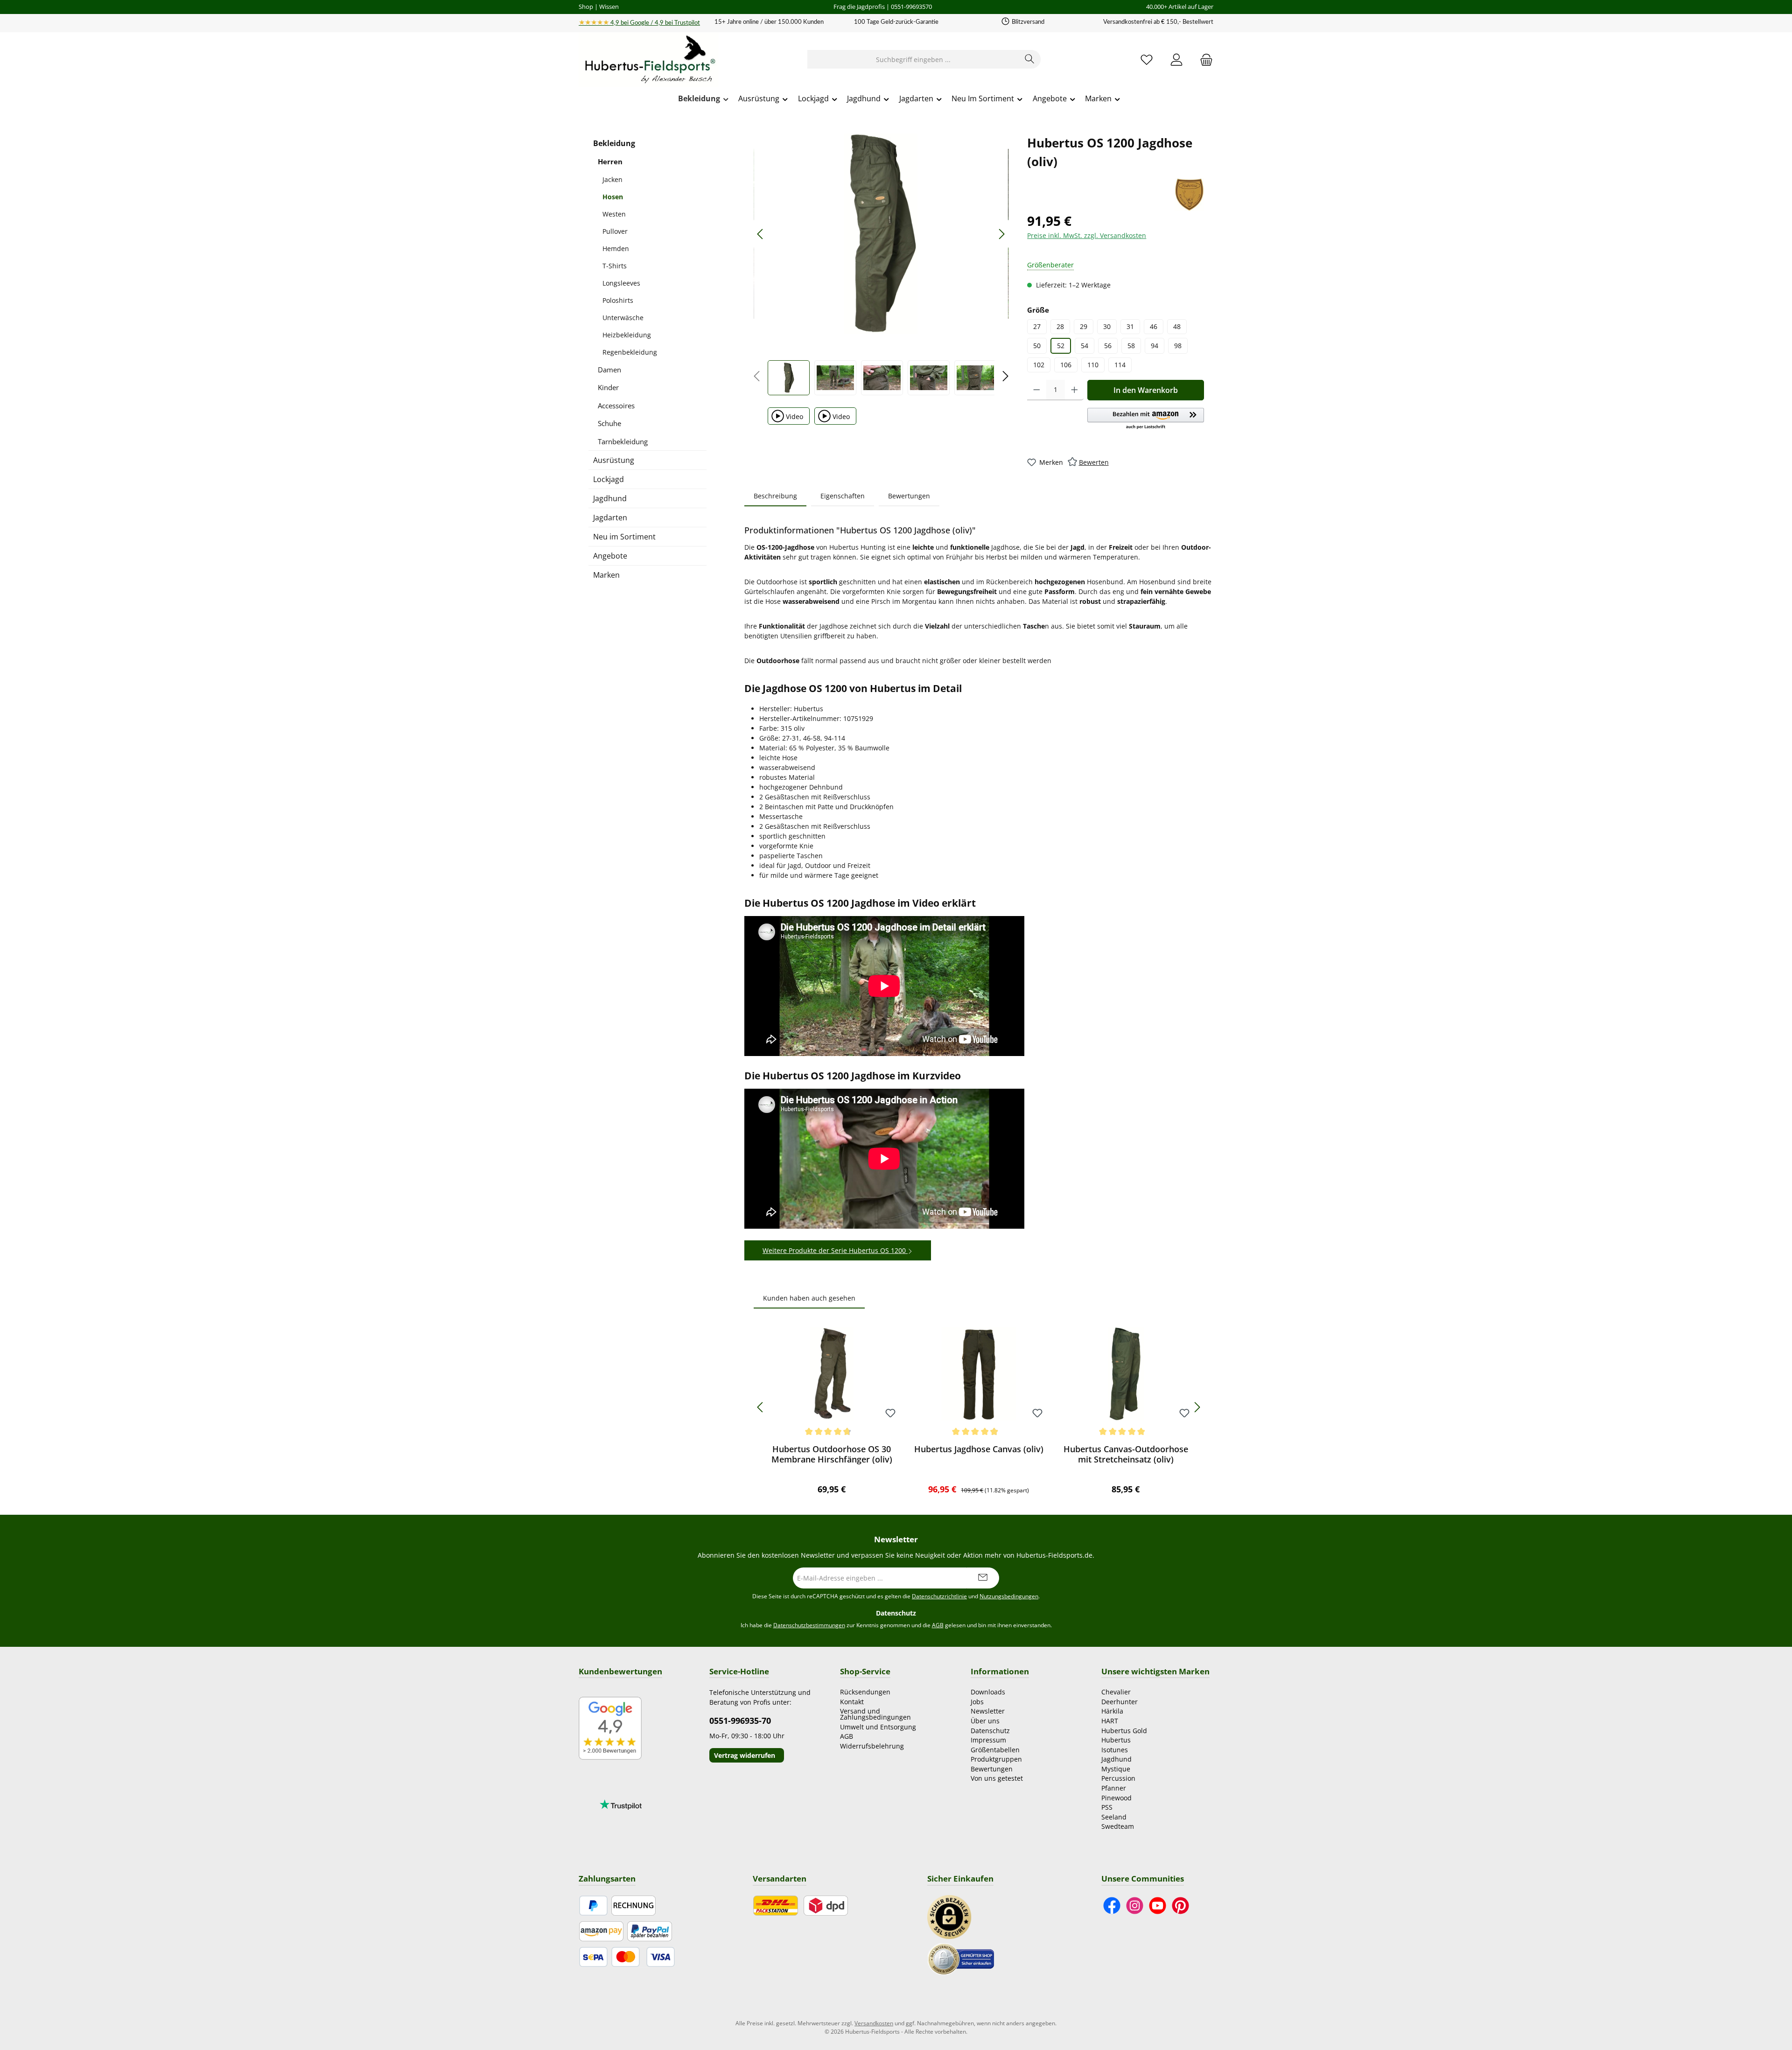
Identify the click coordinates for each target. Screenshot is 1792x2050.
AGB (938, 1625)
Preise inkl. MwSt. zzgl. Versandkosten (1087, 235)
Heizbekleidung (627, 335)
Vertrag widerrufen (745, 1755)
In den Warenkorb (1146, 390)
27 (1037, 326)
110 (1093, 365)
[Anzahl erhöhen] (1074, 390)
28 (1060, 326)
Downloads (988, 1692)
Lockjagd (609, 479)
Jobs (977, 1702)
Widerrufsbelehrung (872, 1746)
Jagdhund (610, 498)
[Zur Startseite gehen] (649, 60)
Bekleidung (614, 143)
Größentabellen (995, 1750)
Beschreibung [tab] (775, 496)
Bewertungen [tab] (909, 496)
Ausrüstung (614, 460)
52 (1061, 346)
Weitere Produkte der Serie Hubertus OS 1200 (835, 1250)
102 (1039, 365)
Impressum (988, 1740)
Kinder (608, 387)
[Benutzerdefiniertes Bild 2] (961, 1958)
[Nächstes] (1001, 234)
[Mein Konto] (1176, 59)
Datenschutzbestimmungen (809, 1625)
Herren (610, 161)
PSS (1107, 1807)
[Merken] (890, 1414)
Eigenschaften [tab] (843, 496)
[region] (881, 264)
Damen (609, 370)
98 (1178, 346)
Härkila (1112, 1711)
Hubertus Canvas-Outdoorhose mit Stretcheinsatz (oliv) (1126, 1454)
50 (1037, 346)
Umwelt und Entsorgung (878, 1727)
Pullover (615, 231)
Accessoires (616, 406)
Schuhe (609, 423)
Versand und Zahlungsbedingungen (875, 1714)
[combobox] (913, 59)
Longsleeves (621, 283)
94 (1155, 346)
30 (1107, 326)
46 (1154, 326)
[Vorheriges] (761, 234)
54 (1085, 346)
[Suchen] (1030, 59)
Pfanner (1114, 1788)
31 (1130, 326)
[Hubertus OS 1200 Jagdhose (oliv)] (881, 234)
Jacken (612, 179)
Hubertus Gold (1124, 1731)
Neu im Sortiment (624, 537)
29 (1084, 326)
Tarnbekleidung (623, 441)
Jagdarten (610, 518)
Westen (614, 214)
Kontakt (852, 1702)
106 (1066, 365)
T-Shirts (615, 266)
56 (1108, 346)
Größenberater (1050, 265)
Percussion (1118, 1778)
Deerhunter (1120, 1702)
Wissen (609, 7)
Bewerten (1094, 462)
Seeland (1114, 1817)
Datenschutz (990, 1731)
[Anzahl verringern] (1037, 390)
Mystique (1116, 1769)
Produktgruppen (996, 1759)
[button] (1146, 419)
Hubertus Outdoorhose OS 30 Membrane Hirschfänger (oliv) (832, 1454)
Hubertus (1116, 1740)
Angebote (610, 556)
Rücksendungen (865, 1692)
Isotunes (1115, 1750)
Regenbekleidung (630, 352)
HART (1110, 1721)
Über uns (985, 1721)
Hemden (616, 248)
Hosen (613, 197)
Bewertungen (992, 1769)
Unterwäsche (623, 318)
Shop (586, 7)
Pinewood (1116, 1798)
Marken (606, 575)
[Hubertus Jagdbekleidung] (1189, 195)
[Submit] (983, 1578)
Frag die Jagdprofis (859, 7)
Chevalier (1116, 1692)
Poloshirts (618, 300)
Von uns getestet (997, 1778)
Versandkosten (874, 2023)
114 (1120, 365)
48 (1177, 326)
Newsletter (988, 1711)
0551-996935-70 (740, 1721)
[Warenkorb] (1204, 59)
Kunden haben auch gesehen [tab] (809, 1298)
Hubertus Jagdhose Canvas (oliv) (979, 1449)
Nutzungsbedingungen (1009, 1596)
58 (1131, 346)
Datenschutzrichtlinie (939, 1596)
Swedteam (1118, 1826)
